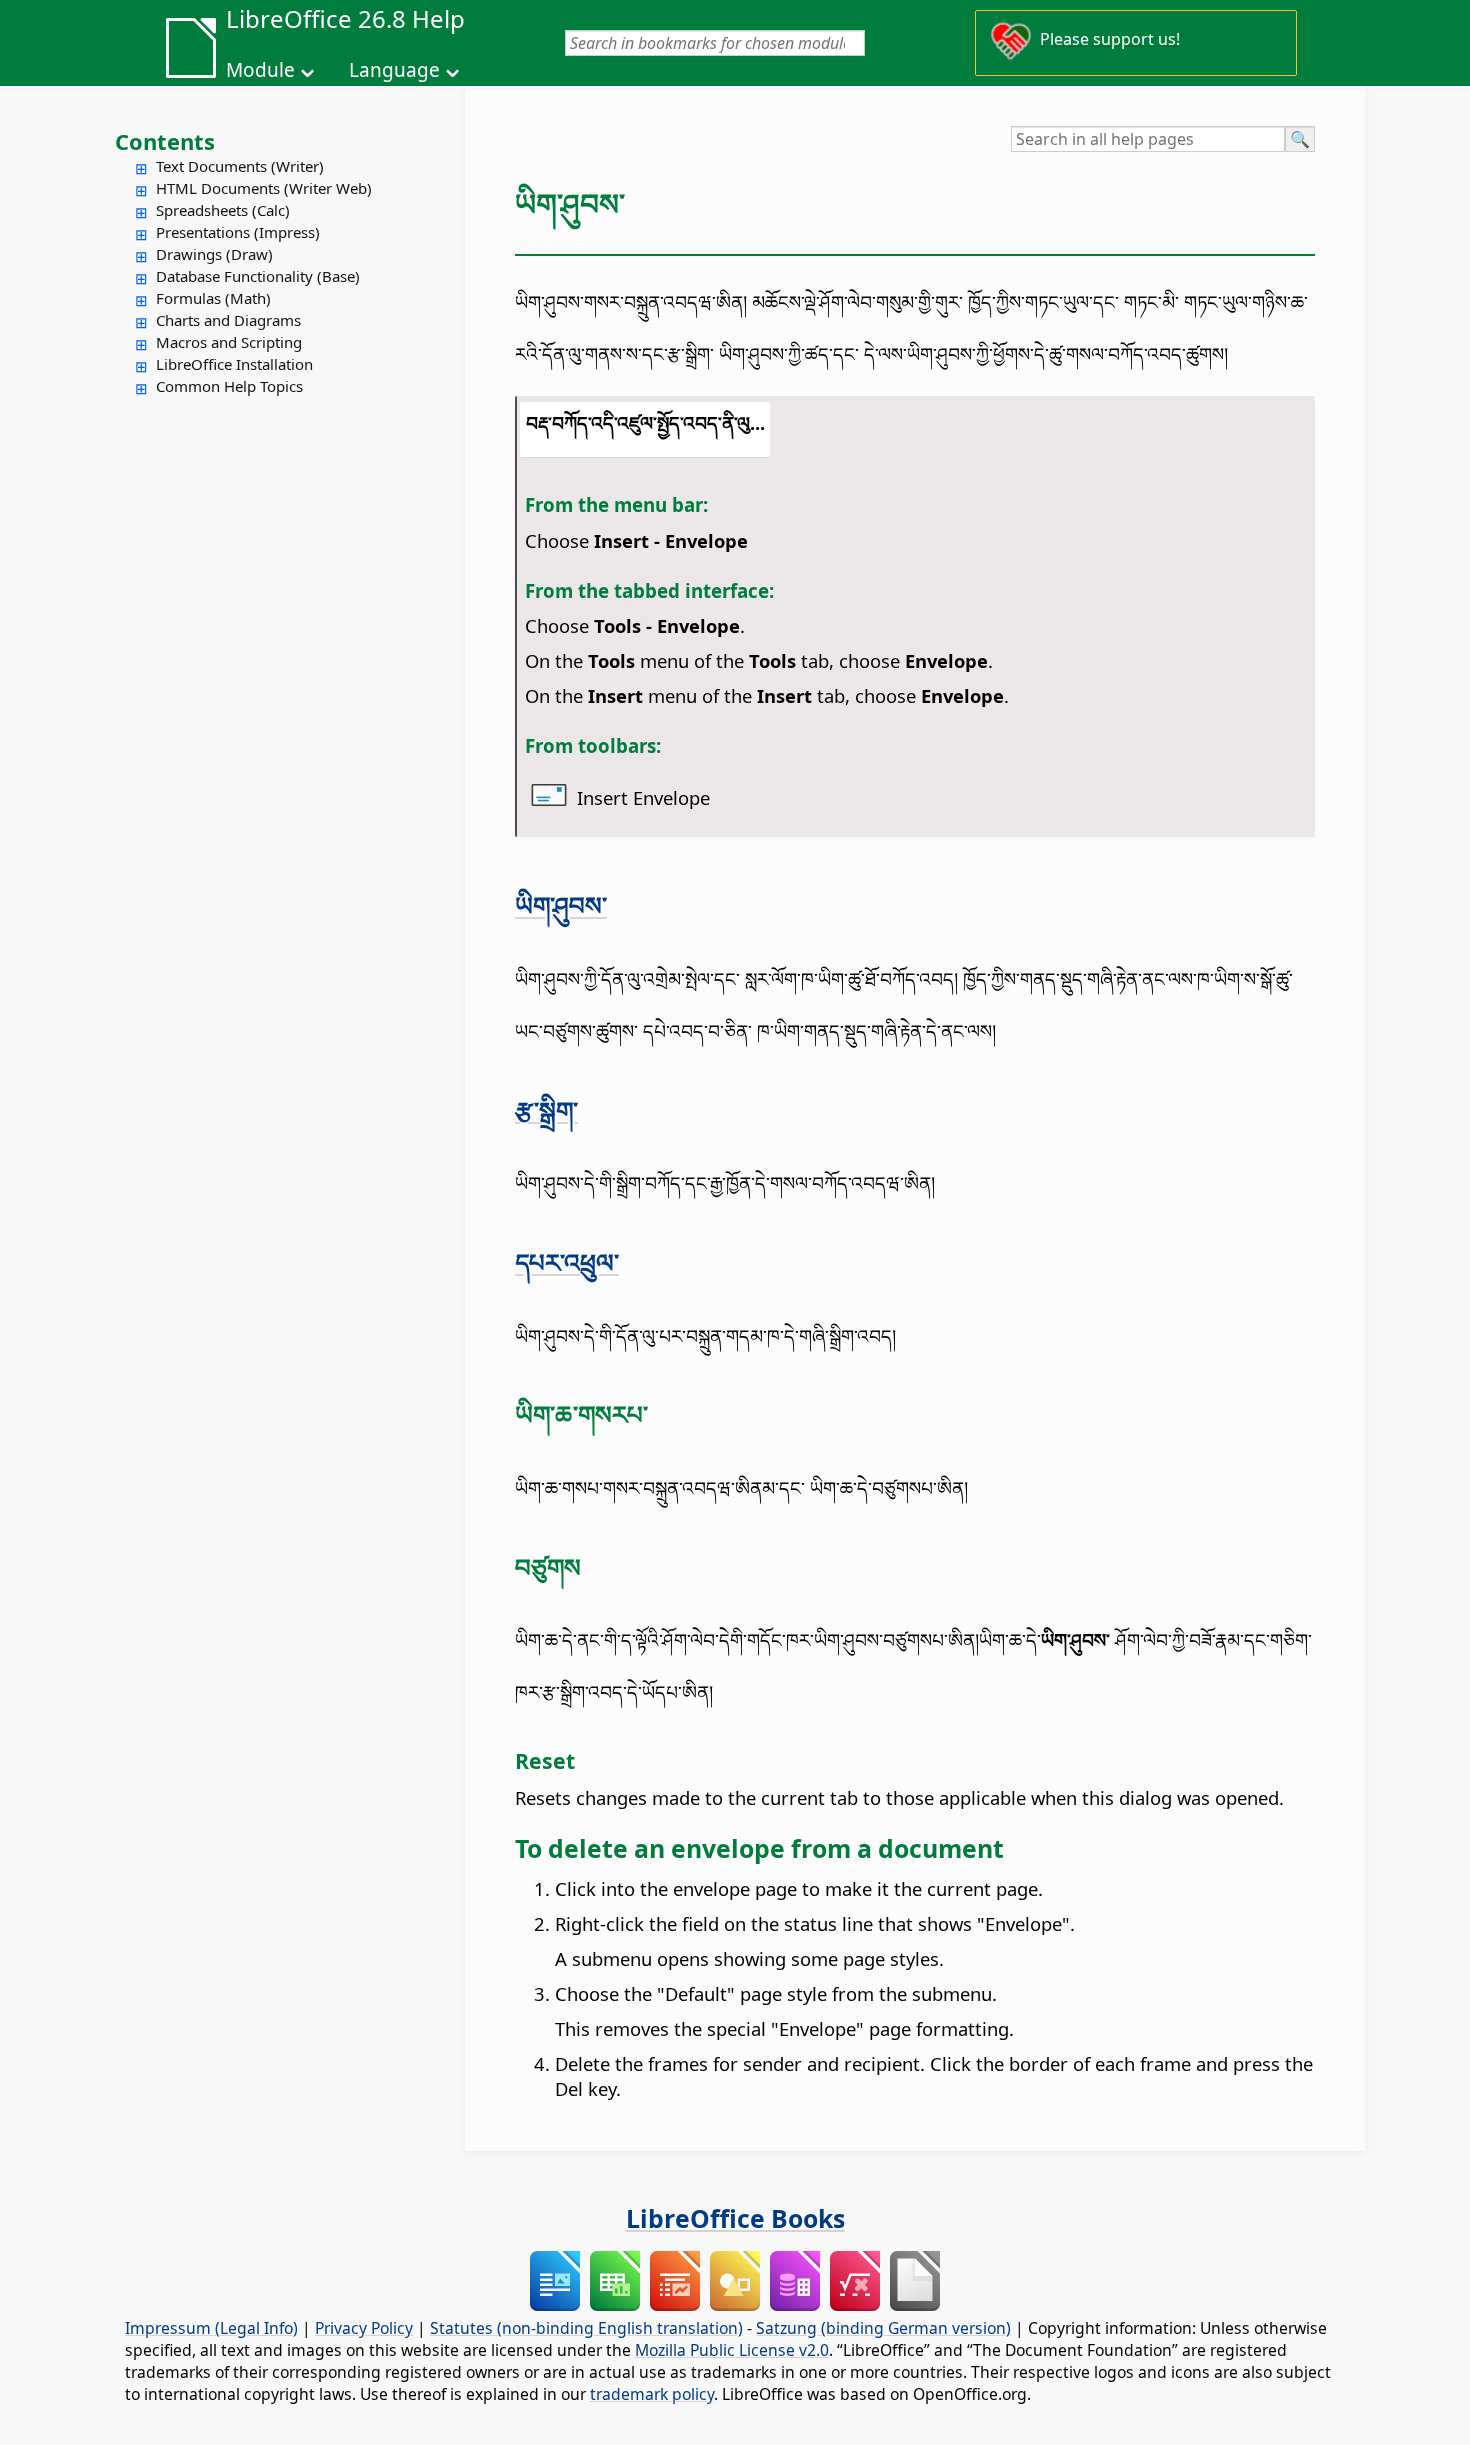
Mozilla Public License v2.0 (732, 2350)
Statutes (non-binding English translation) (586, 2328)
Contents (165, 141)
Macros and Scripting (229, 342)
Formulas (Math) (213, 298)
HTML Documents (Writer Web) (264, 188)
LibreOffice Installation (234, 364)
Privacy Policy (364, 2328)
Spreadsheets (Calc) (223, 210)
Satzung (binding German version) (883, 2328)
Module (260, 70)
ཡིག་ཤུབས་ (561, 905)
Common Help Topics (229, 386)
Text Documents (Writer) (240, 166)
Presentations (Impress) (238, 232)
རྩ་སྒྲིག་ (546, 1110)
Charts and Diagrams (228, 320)
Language (394, 70)
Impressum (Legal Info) (211, 2328)
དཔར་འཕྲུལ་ (567, 1262)
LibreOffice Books (735, 2218)
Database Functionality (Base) (258, 276)
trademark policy (652, 2394)
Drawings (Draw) (214, 254)
